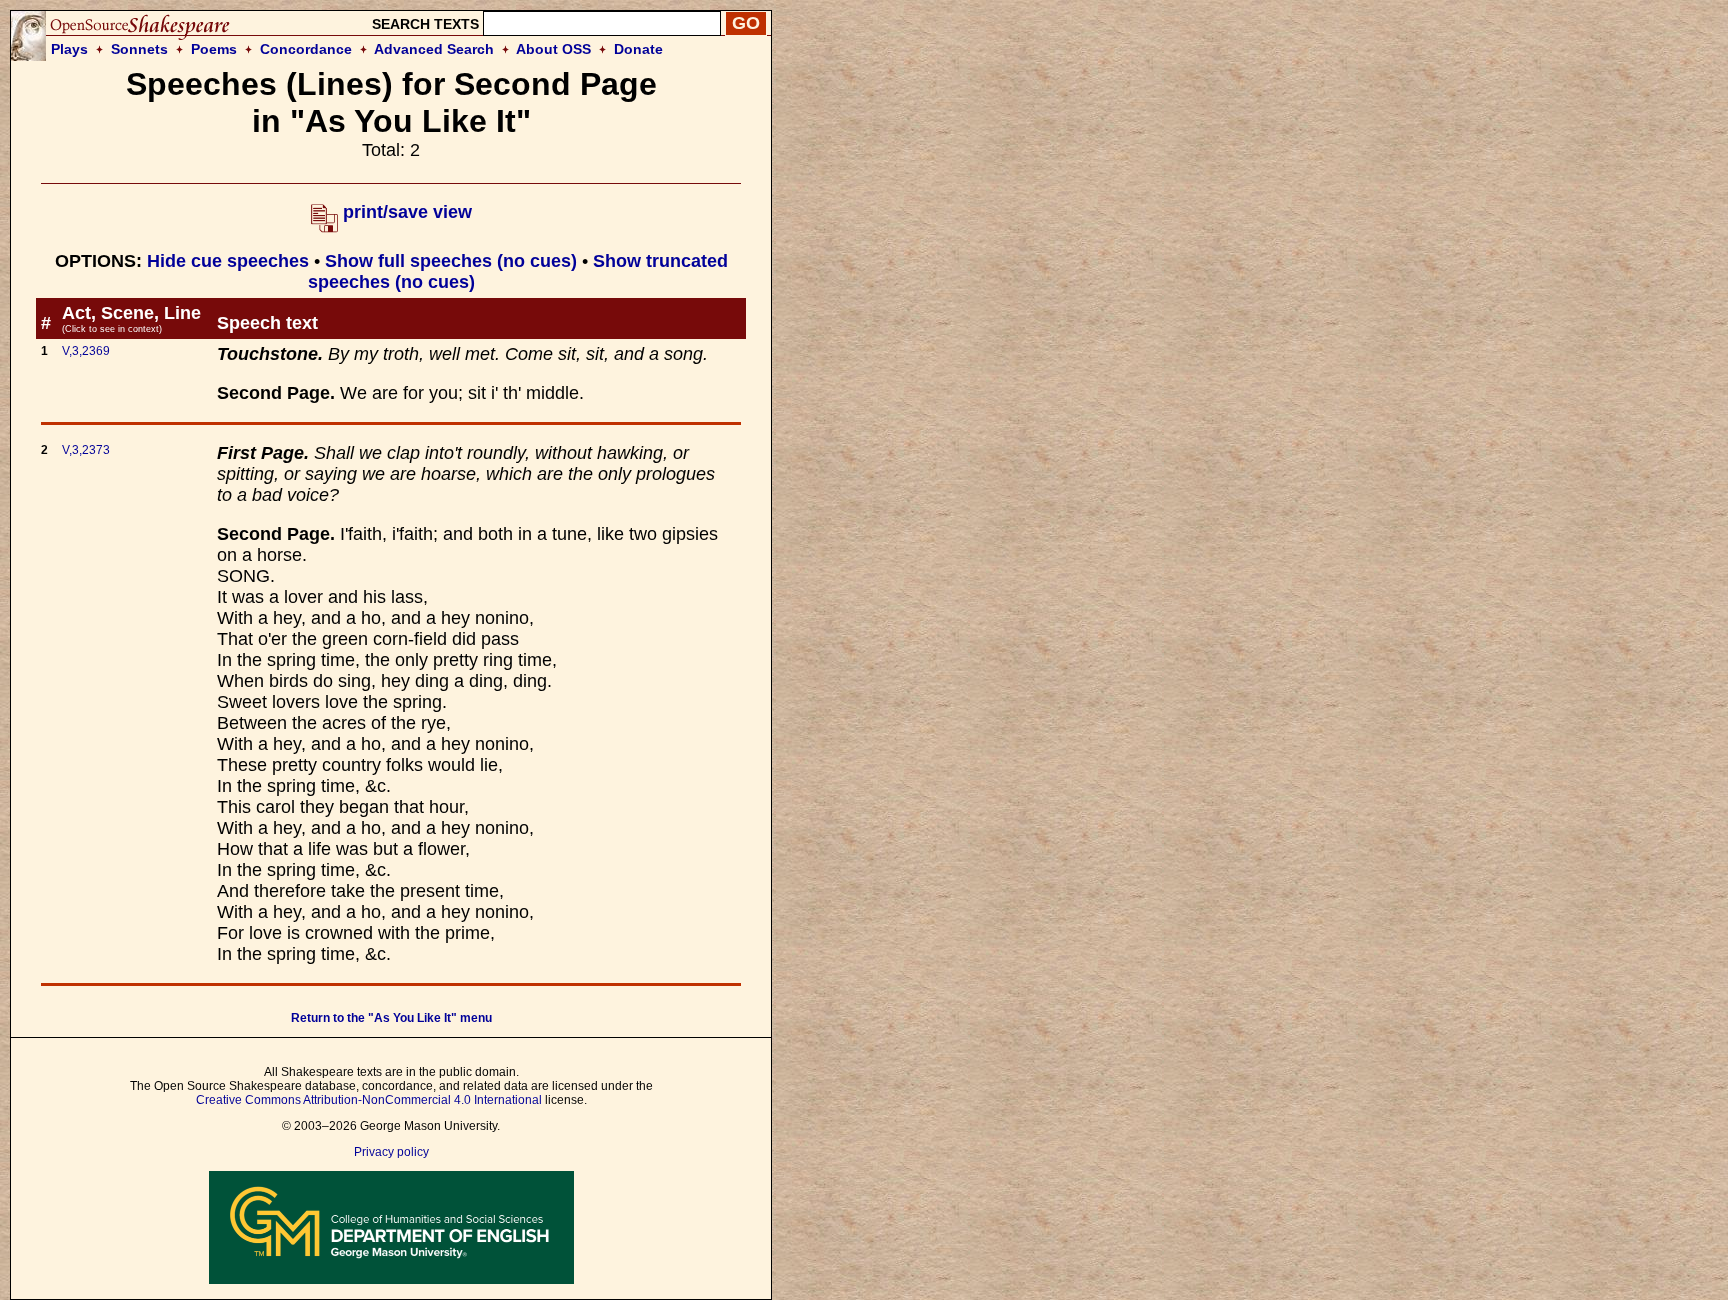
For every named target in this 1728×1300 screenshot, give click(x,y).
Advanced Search (434, 49)
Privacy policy (391, 1152)
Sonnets (139, 49)
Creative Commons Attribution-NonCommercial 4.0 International (369, 1100)
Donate (638, 49)
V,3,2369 (86, 351)
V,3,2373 (86, 450)
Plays (69, 49)
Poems (214, 49)
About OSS (553, 49)
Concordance (306, 49)
